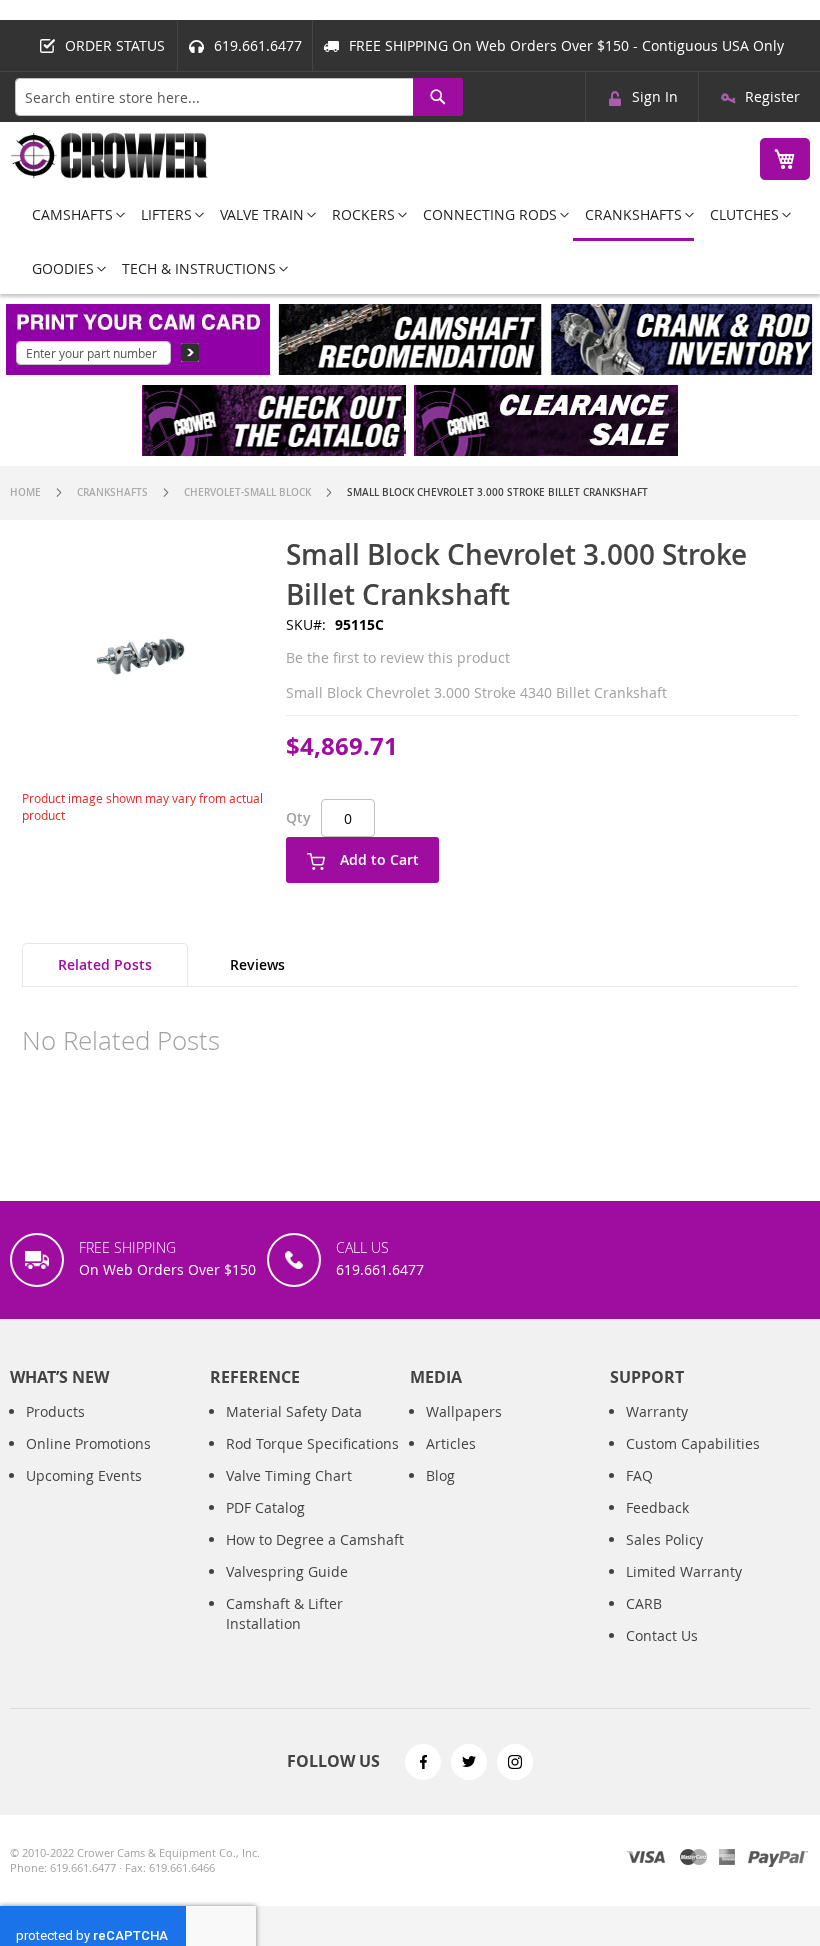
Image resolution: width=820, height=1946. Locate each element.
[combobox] (239, 97)
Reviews (257, 964)
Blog (440, 1475)
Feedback (657, 1507)
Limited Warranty (684, 1571)
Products (55, 1411)
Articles (451, 1443)
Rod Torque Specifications (312, 1443)
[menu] (410, 241)
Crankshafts (112, 492)
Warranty (657, 1411)
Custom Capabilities (693, 1443)
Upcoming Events (84, 1475)
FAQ (639, 1475)
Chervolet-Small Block (247, 492)
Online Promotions (88, 1443)
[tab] (105, 965)
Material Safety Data (294, 1411)
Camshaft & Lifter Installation (284, 1613)
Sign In (655, 96)
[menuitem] (72, 214)
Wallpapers (464, 1411)
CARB (644, 1603)
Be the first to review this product (398, 657)
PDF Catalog (265, 1507)
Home (25, 492)
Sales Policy (664, 1539)
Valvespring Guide (287, 1571)
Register (772, 96)
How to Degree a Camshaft (315, 1539)
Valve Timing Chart (289, 1475)
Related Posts (105, 964)
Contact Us (662, 1635)
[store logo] (110, 155)
